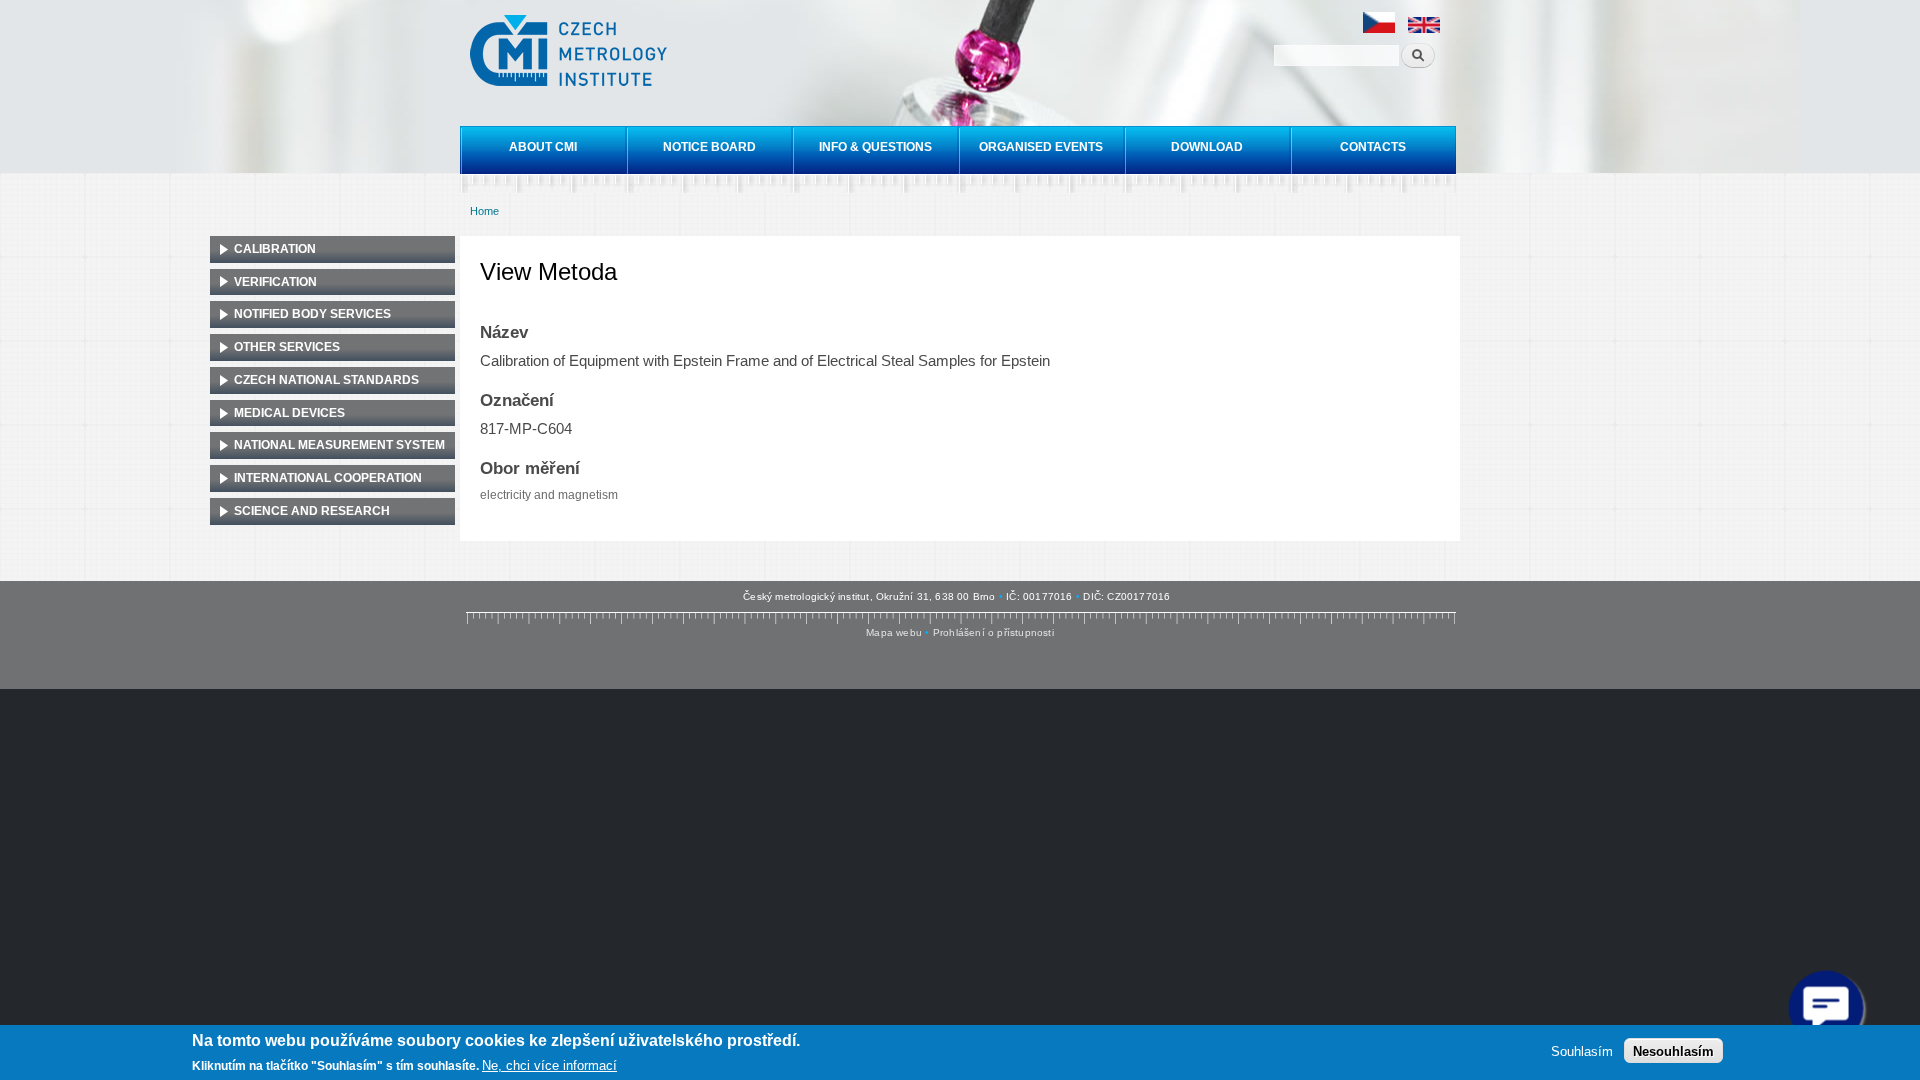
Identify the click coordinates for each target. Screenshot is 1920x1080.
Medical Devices (289, 413)
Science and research (312, 511)
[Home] (571, 53)
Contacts (1373, 147)
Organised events (1041, 147)
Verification (275, 282)
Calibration (275, 249)
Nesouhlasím (1673, 1050)
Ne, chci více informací (549, 1065)
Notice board (709, 147)
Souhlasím (1582, 1050)
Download (1207, 147)
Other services (287, 347)
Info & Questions (875, 147)
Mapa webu (894, 632)
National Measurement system (339, 445)
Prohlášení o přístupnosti (993, 632)
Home (484, 211)
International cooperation (328, 478)
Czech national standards (326, 380)
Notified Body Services (312, 314)
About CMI (543, 147)
